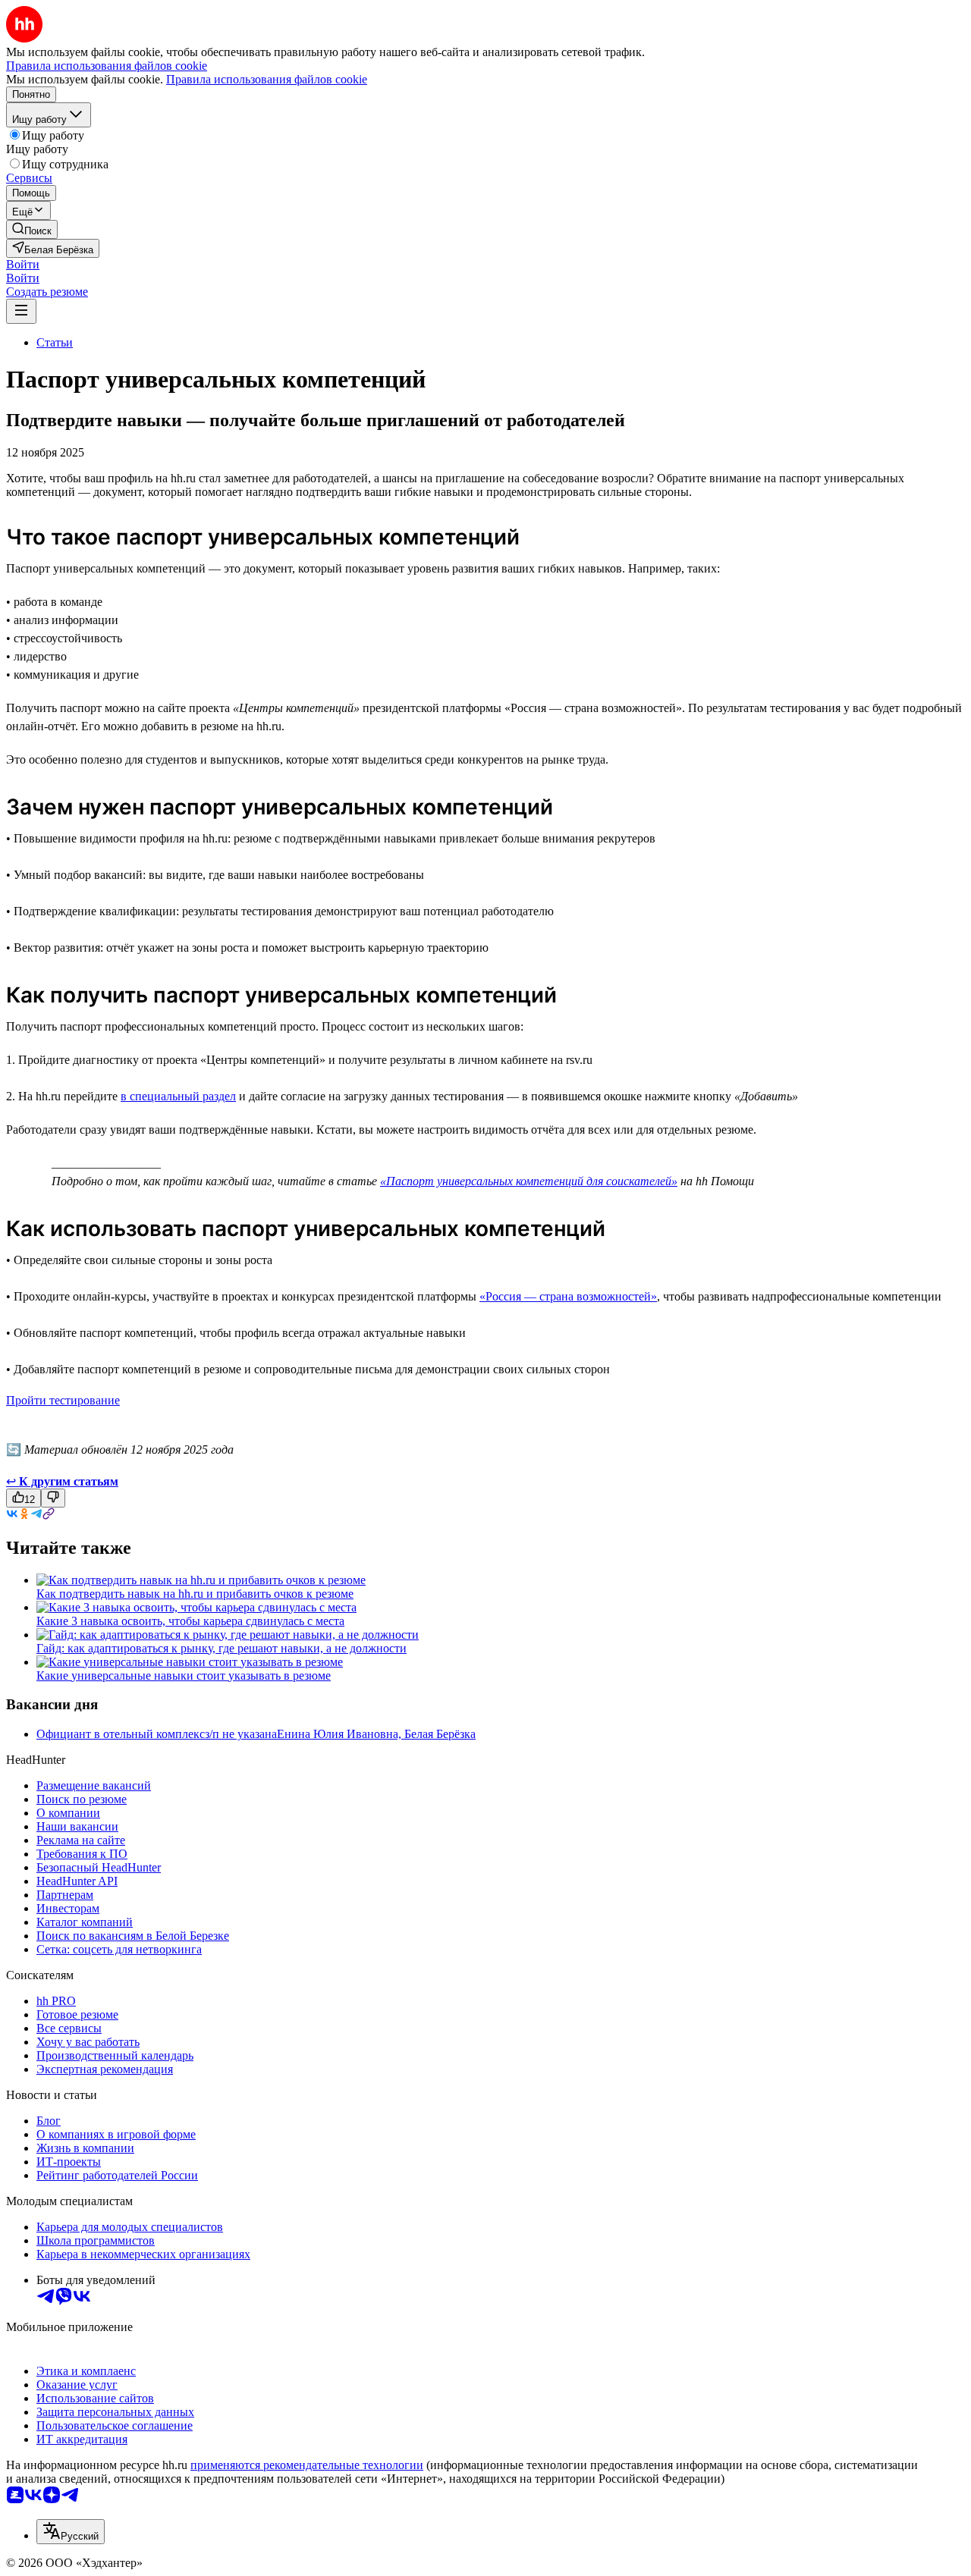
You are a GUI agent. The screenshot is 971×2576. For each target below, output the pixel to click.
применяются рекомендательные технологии (307, 2465)
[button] (23, 264)
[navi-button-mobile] (21, 311)
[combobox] (71, 2532)
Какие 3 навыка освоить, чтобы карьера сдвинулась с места (190, 1621)
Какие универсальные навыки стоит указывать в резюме (184, 1675)
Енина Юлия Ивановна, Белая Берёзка (376, 1734)
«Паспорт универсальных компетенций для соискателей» (529, 1181)
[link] (32, 229)
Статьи (55, 342)
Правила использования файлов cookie (267, 79)
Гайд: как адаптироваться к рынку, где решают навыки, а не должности (222, 1648)
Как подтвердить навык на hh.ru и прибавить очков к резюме (195, 1594)
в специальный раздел (178, 1096)
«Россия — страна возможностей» (568, 1296)
